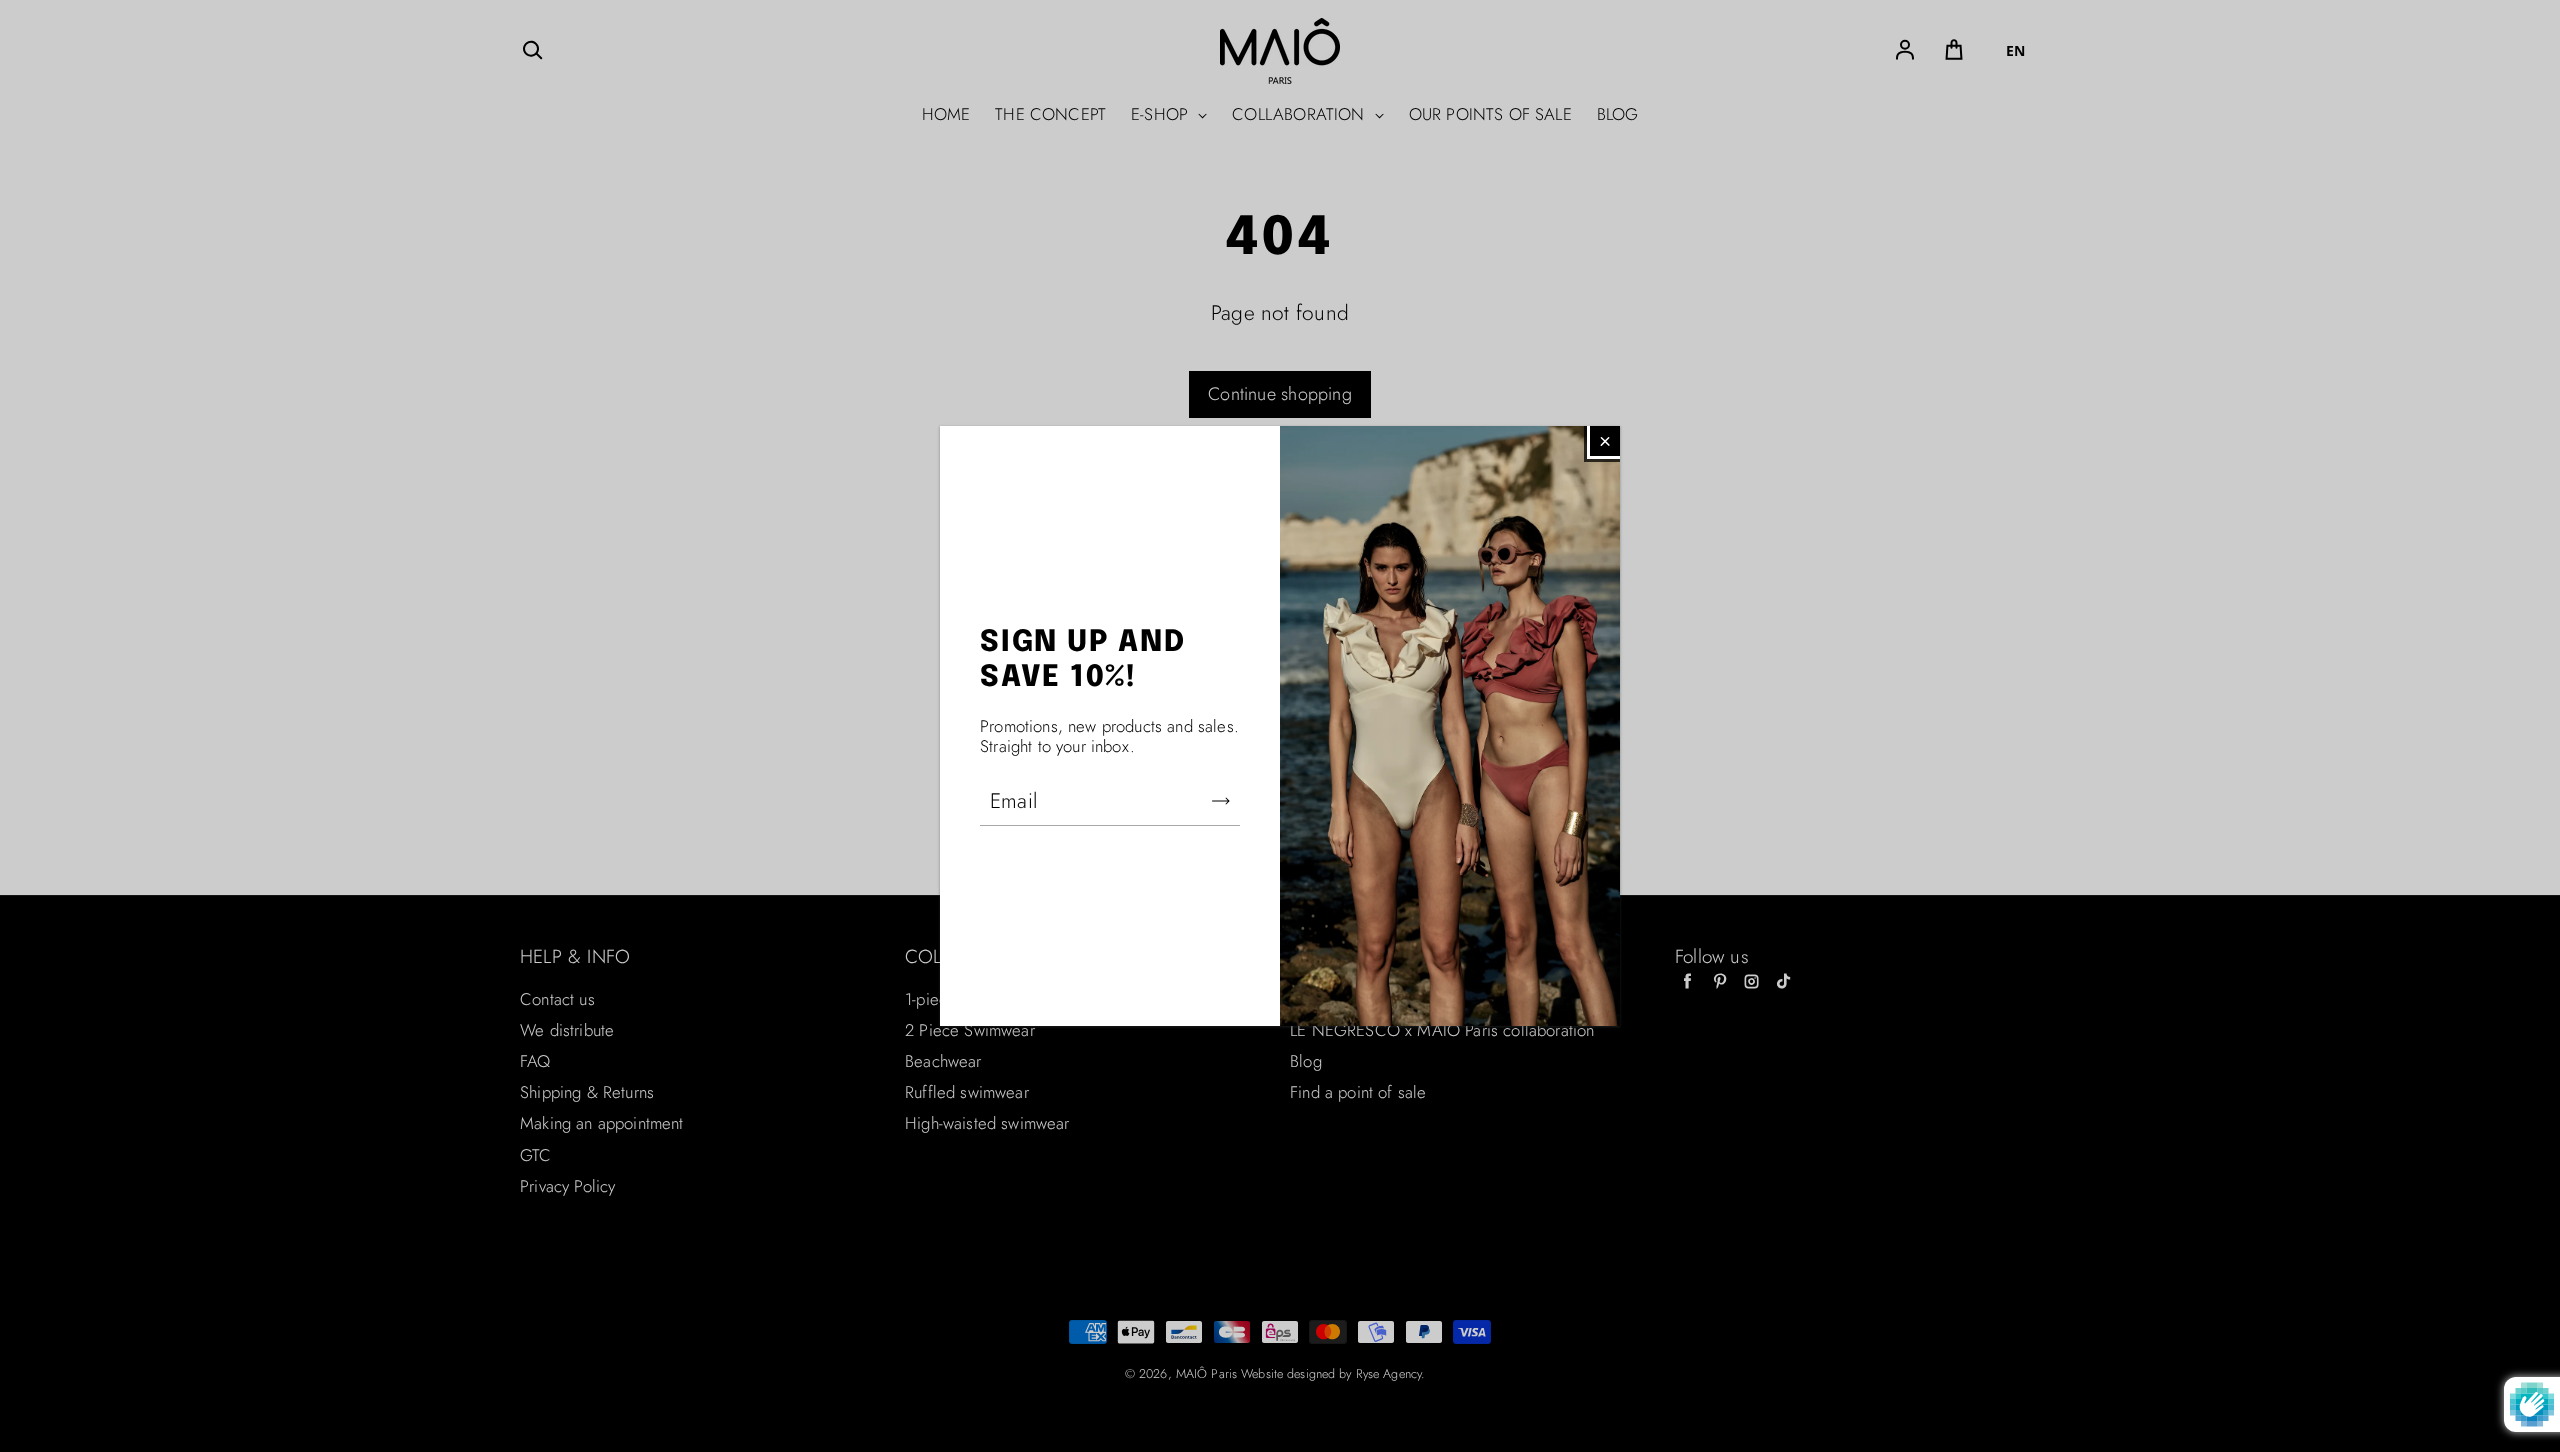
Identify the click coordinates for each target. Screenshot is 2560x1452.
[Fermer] (1605, 441)
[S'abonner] (1221, 801)
